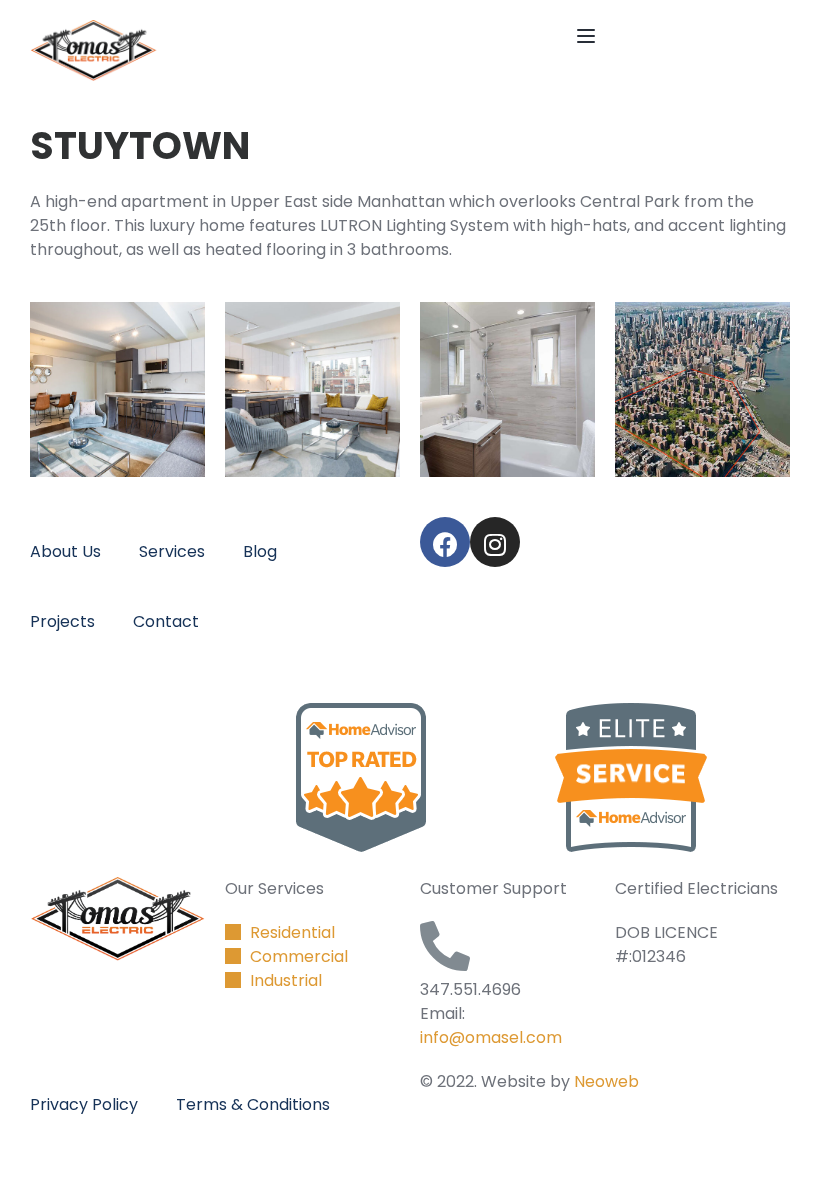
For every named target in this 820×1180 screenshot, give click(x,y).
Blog (260, 551)
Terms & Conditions (253, 1104)
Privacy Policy (84, 1104)
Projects (62, 621)
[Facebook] (445, 542)
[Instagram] (495, 542)
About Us (65, 551)
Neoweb (606, 1081)
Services (172, 551)
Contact (166, 621)
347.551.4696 (470, 989)
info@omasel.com (491, 1037)
